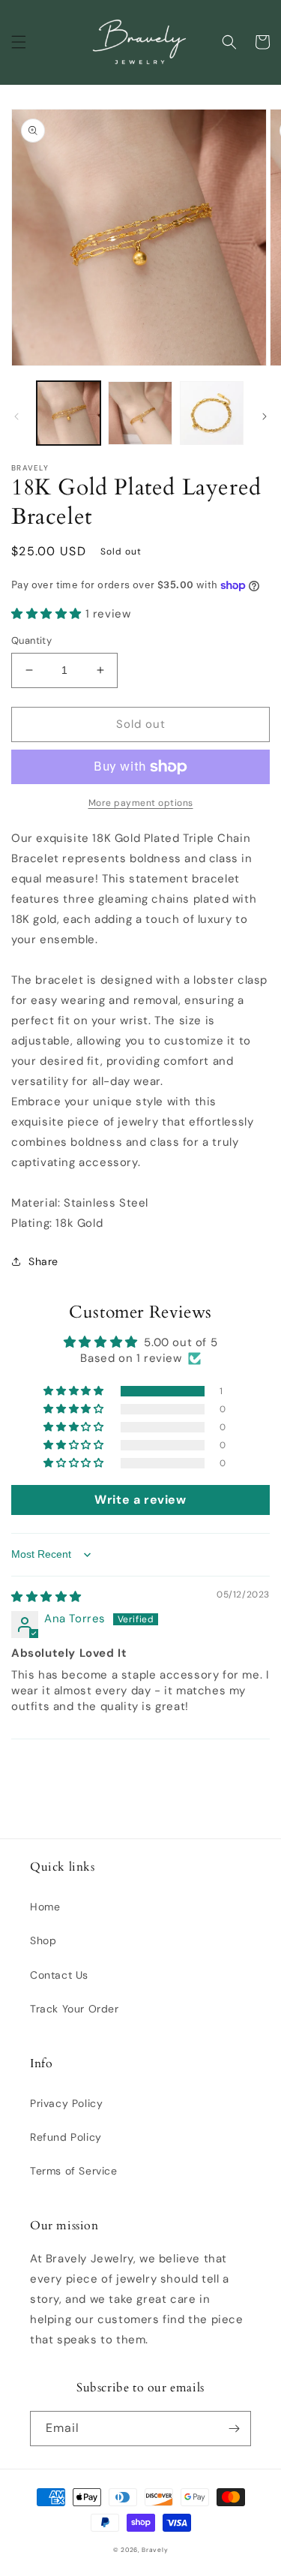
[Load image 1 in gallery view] (69, 413)
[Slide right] (265, 416)
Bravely (155, 2550)
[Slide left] (16, 416)
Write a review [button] (140, 1500)
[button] (19, 42)
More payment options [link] (141, 803)
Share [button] (43, 1261)
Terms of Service (74, 2171)
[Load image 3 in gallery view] (212, 413)
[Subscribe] (234, 2429)
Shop (43, 1940)
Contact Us (59, 1975)
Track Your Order (75, 2009)
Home (45, 1907)
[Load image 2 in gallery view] (140, 413)
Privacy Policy (66, 2103)
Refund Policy (66, 2137)
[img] (46, 1597)
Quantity (31, 640)
